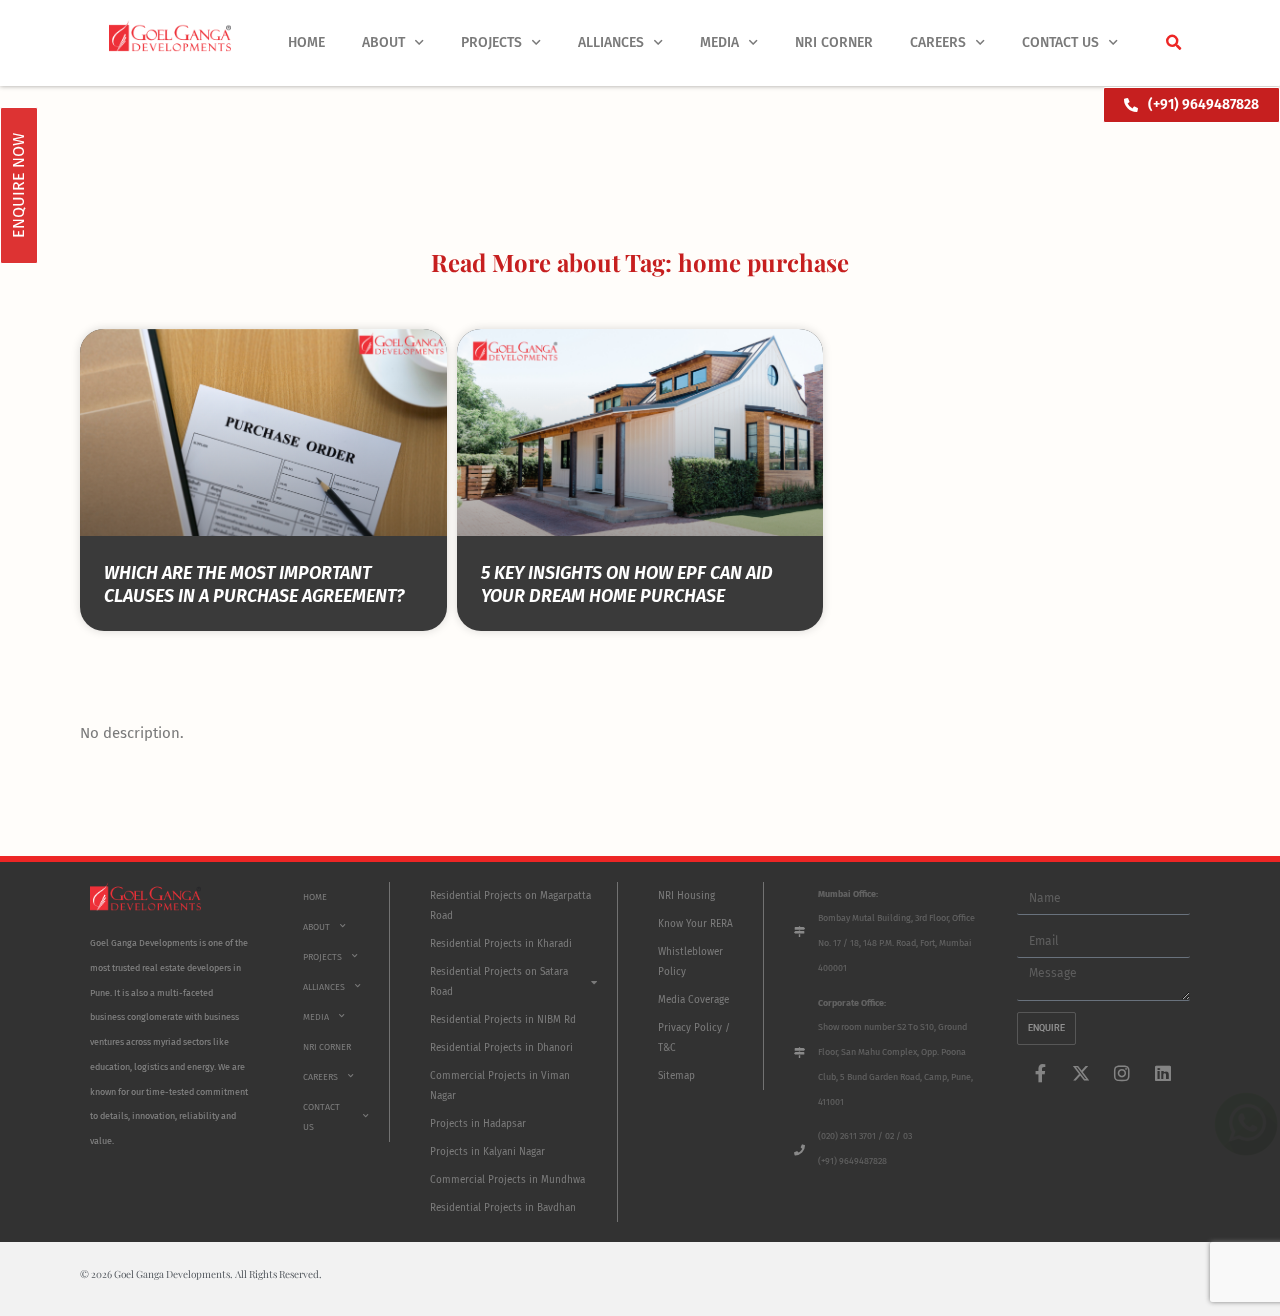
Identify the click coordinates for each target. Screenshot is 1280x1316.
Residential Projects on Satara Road (499, 982)
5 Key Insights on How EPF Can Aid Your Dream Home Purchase (627, 584)
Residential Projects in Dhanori (501, 1048)
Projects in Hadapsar (478, 1124)
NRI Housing (686, 896)
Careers (938, 42)
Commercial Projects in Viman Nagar (500, 1086)
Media (719, 42)
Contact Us (1060, 42)
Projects (491, 42)
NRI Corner (834, 42)
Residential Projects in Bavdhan (503, 1208)
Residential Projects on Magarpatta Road (510, 906)
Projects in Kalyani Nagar (487, 1152)
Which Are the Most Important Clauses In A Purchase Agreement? (254, 584)
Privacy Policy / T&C (694, 1038)
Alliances (611, 42)
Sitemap (676, 1076)
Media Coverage (693, 1000)
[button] (1173, 43)
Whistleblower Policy (690, 962)
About (383, 42)
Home (306, 42)
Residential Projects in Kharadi (501, 944)
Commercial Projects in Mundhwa (507, 1180)
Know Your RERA (695, 924)
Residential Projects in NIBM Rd (503, 1020)
